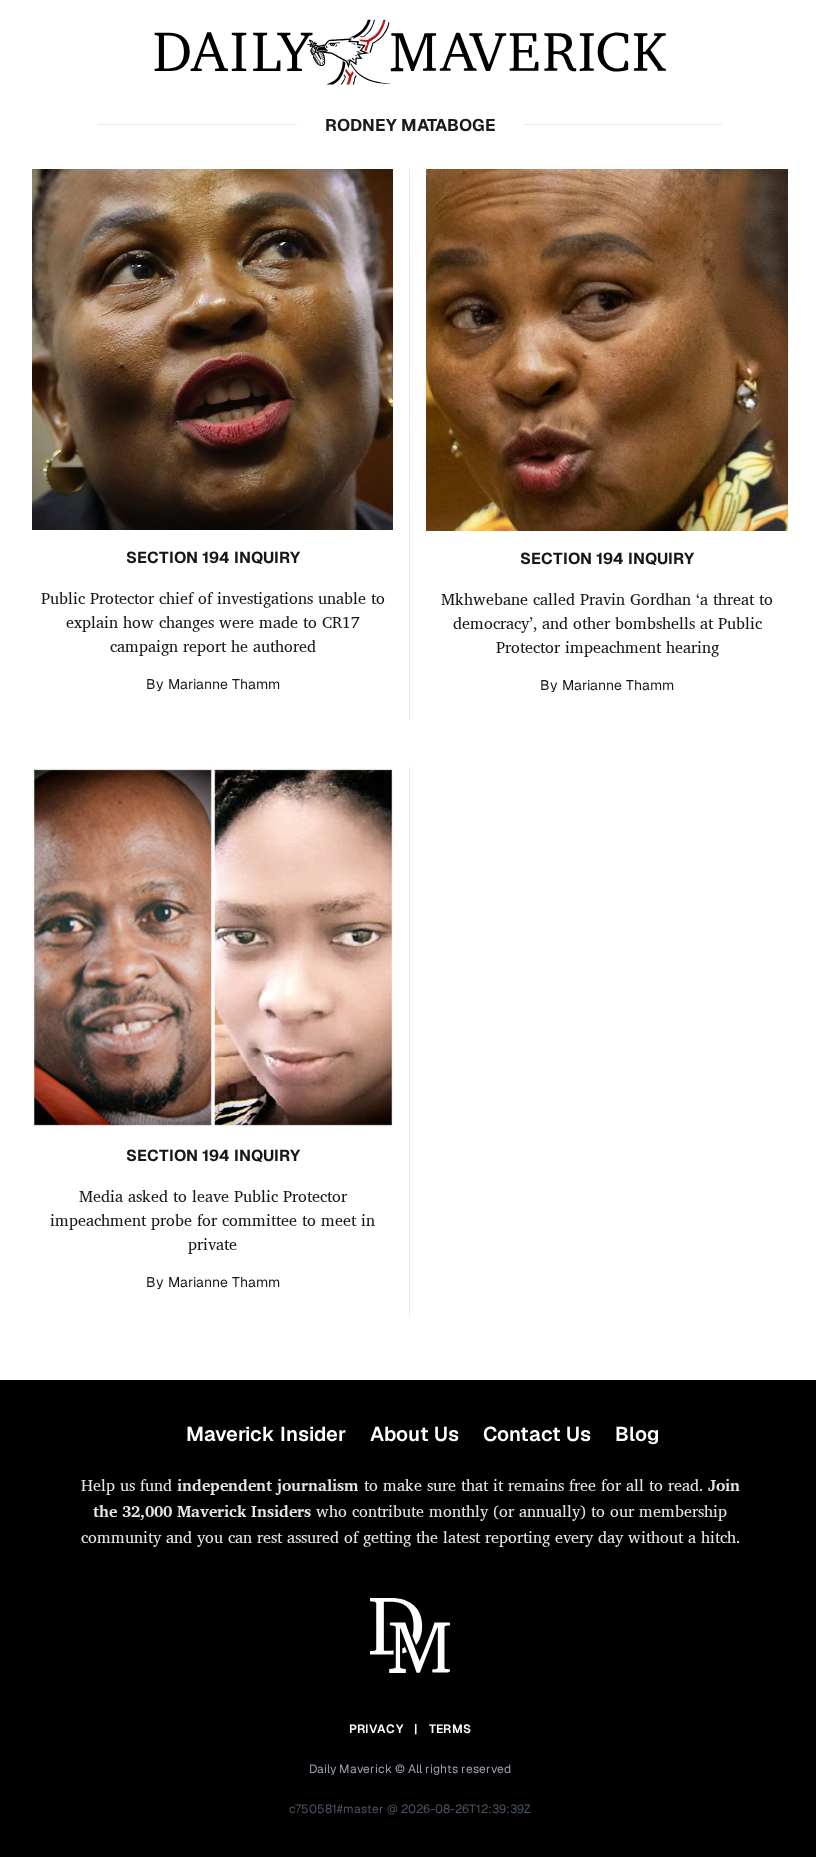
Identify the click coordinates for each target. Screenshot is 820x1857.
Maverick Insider (266, 1434)
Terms (450, 1729)
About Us (414, 1434)
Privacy (376, 1729)
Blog (637, 1434)
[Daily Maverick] (410, 52)
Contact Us (537, 1434)
